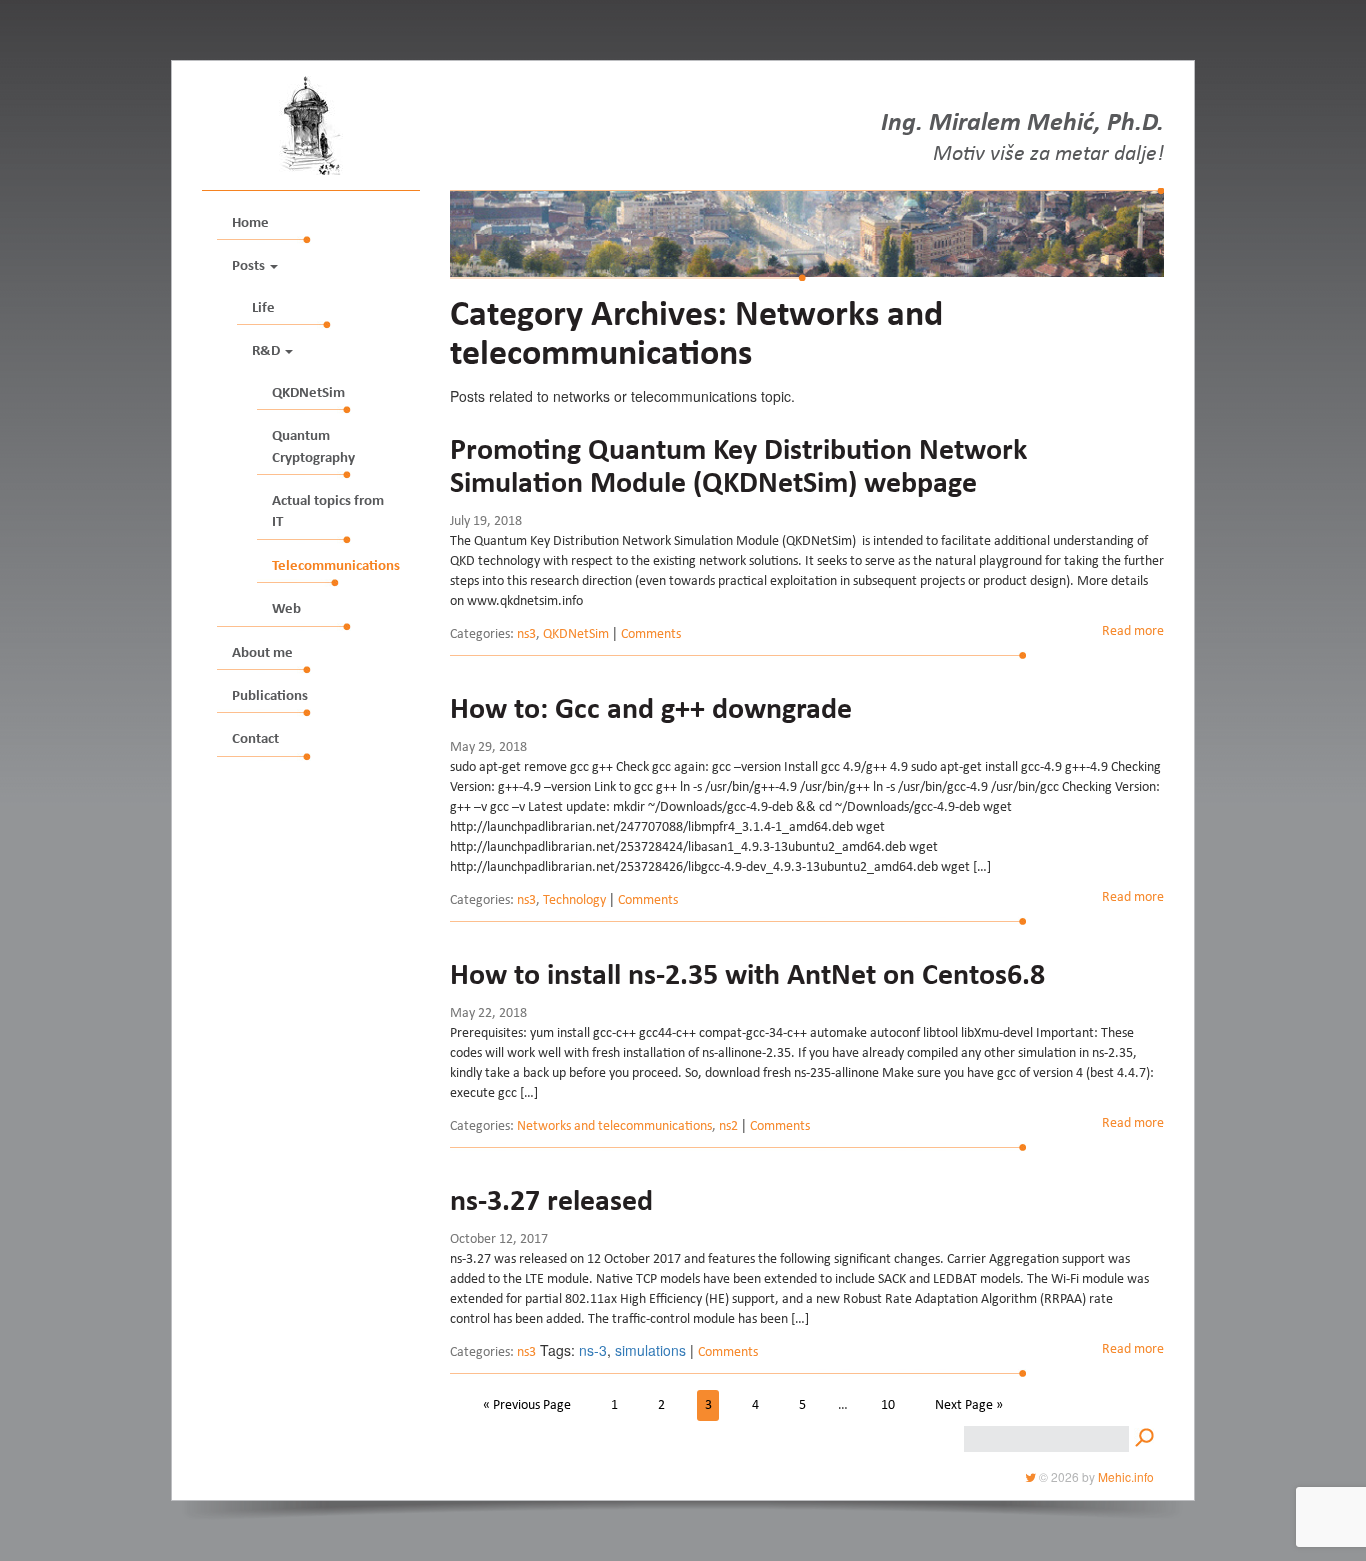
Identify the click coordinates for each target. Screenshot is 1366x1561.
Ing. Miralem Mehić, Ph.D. (1022, 125)
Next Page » (969, 1406)
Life (263, 308)
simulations (650, 1350)
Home (250, 223)
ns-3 (593, 1350)
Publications (270, 696)
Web (286, 609)
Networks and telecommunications (614, 1127)
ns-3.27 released (551, 1203)
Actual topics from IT (328, 512)
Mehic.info (1126, 1476)
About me (262, 653)
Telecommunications (336, 566)
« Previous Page (527, 1406)
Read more (1133, 632)
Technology (574, 901)
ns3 (526, 635)
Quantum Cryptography (313, 447)
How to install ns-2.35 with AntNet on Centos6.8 (747, 977)
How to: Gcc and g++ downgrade (651, 711)
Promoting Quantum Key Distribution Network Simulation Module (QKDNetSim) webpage (738, 468)
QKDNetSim (308, 393)
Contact (255, 739)
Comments (651, 635)
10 (888, 1406)
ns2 (728, 1127)
